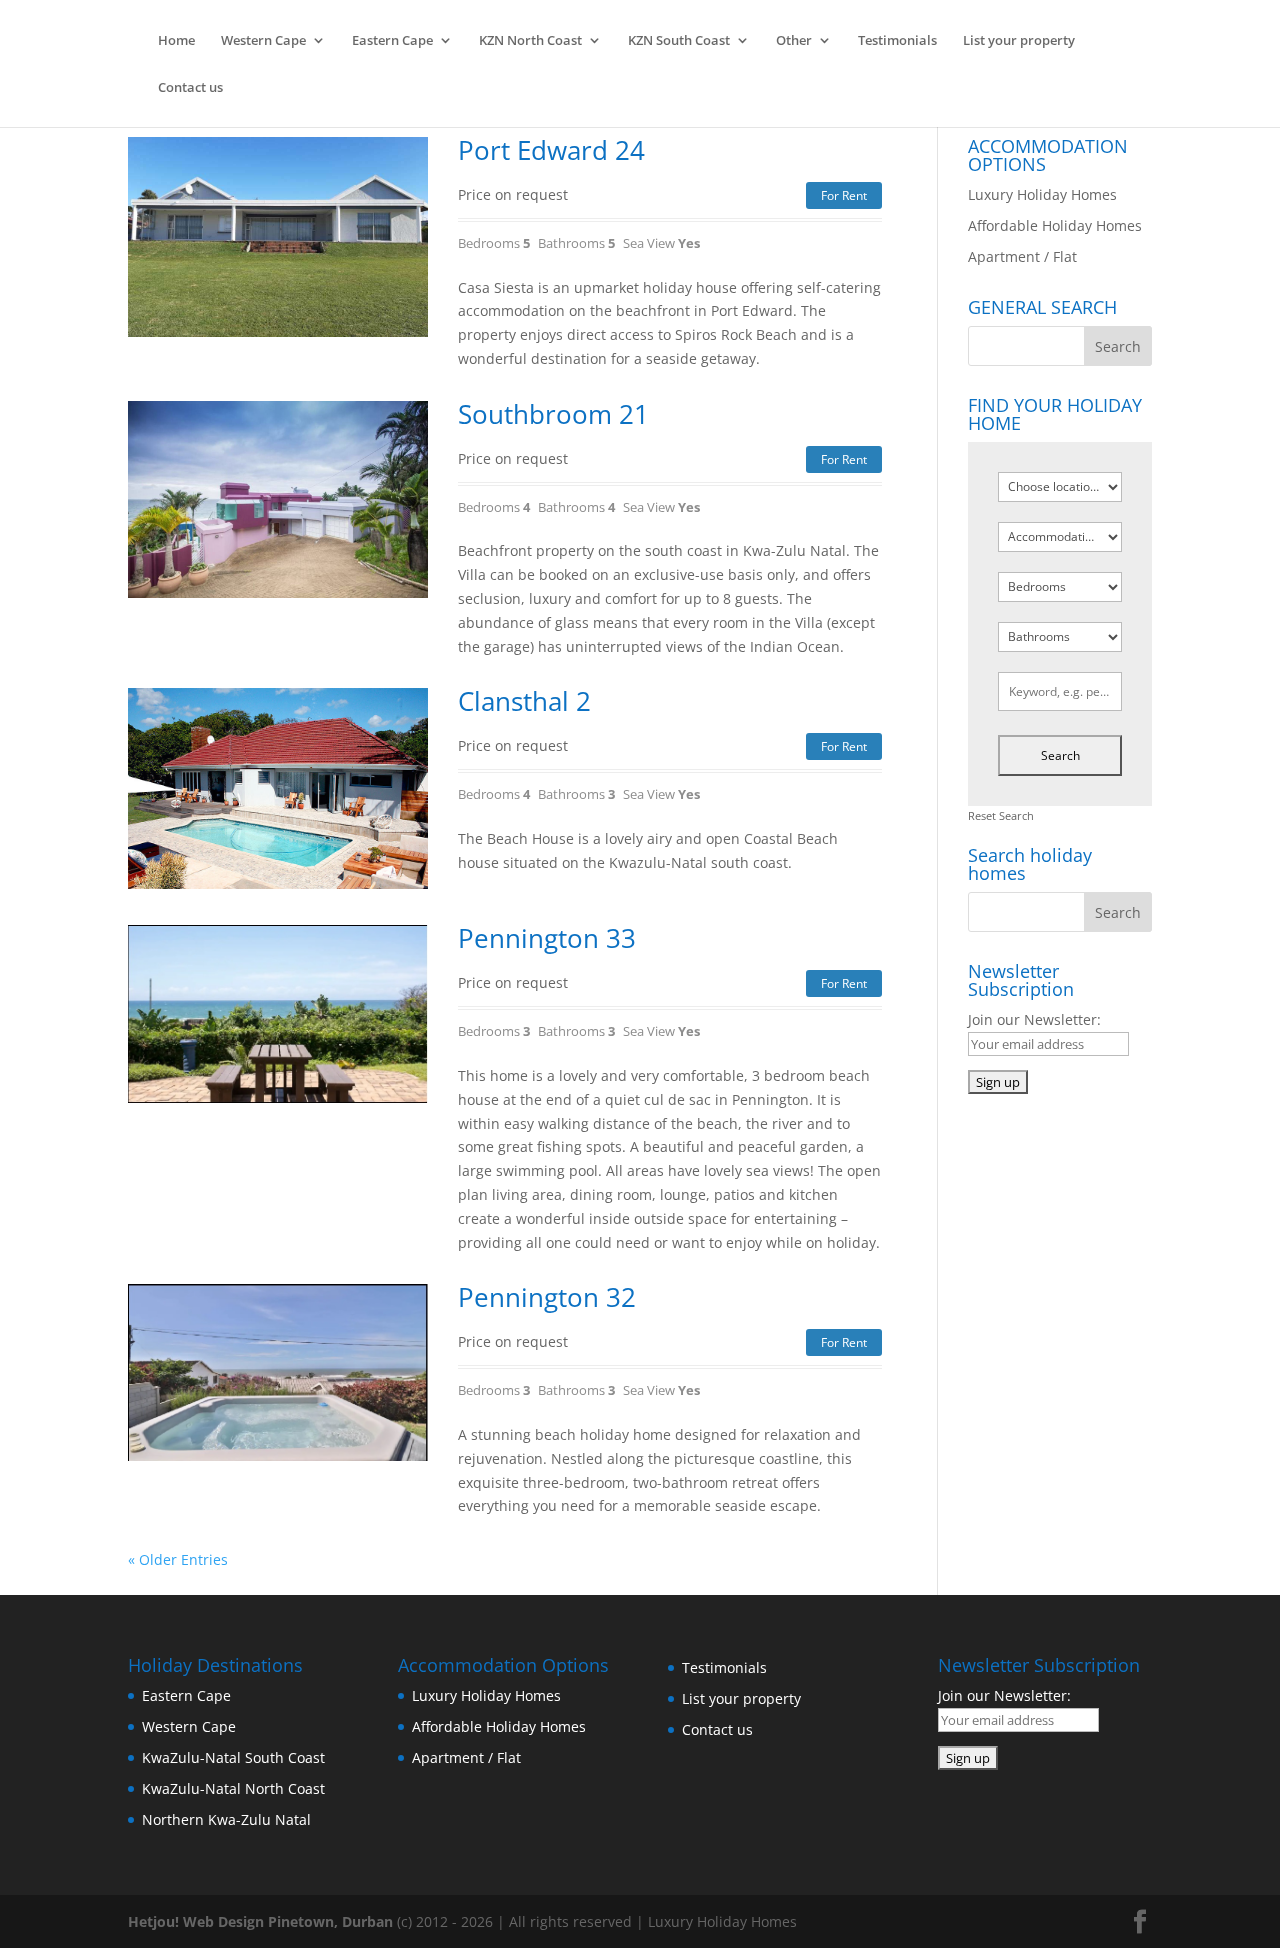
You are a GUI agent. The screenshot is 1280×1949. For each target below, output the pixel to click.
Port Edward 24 (551, 150)
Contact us (190, 88)
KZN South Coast (679, 41)
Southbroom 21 (553, 414)
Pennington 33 (547, 938)
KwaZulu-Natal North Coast (233, 1788)
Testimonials (897, 41)
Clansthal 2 (524, 701)
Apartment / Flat (1022, 256)
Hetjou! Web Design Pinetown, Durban (260, 1921)
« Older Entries (178, 1559)
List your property (1019, 41)
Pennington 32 (547, 1297)
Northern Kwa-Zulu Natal (226, 1819)
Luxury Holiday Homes (1042, 194)
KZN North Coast (530, 41)
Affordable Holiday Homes (1055, 225)
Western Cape (263, 41)
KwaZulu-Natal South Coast (233, 1757)
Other (794, 41)
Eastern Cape (392, 41)
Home (176, 41)
